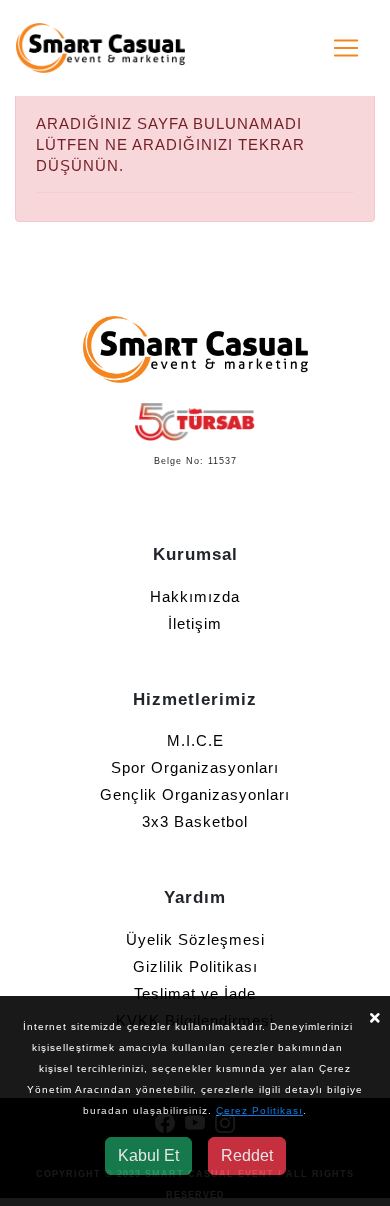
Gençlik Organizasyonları (195, 794)
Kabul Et (148, 1155)
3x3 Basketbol (195, 821)
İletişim (195, 623)
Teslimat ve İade (195, 993)
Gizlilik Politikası (195, 966)
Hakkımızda (195, 596)
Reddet (247, 1155)
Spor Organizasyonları (195, 767)
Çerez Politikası (259, 1110)
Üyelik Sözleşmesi (195, 939)
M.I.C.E (195, 740)
